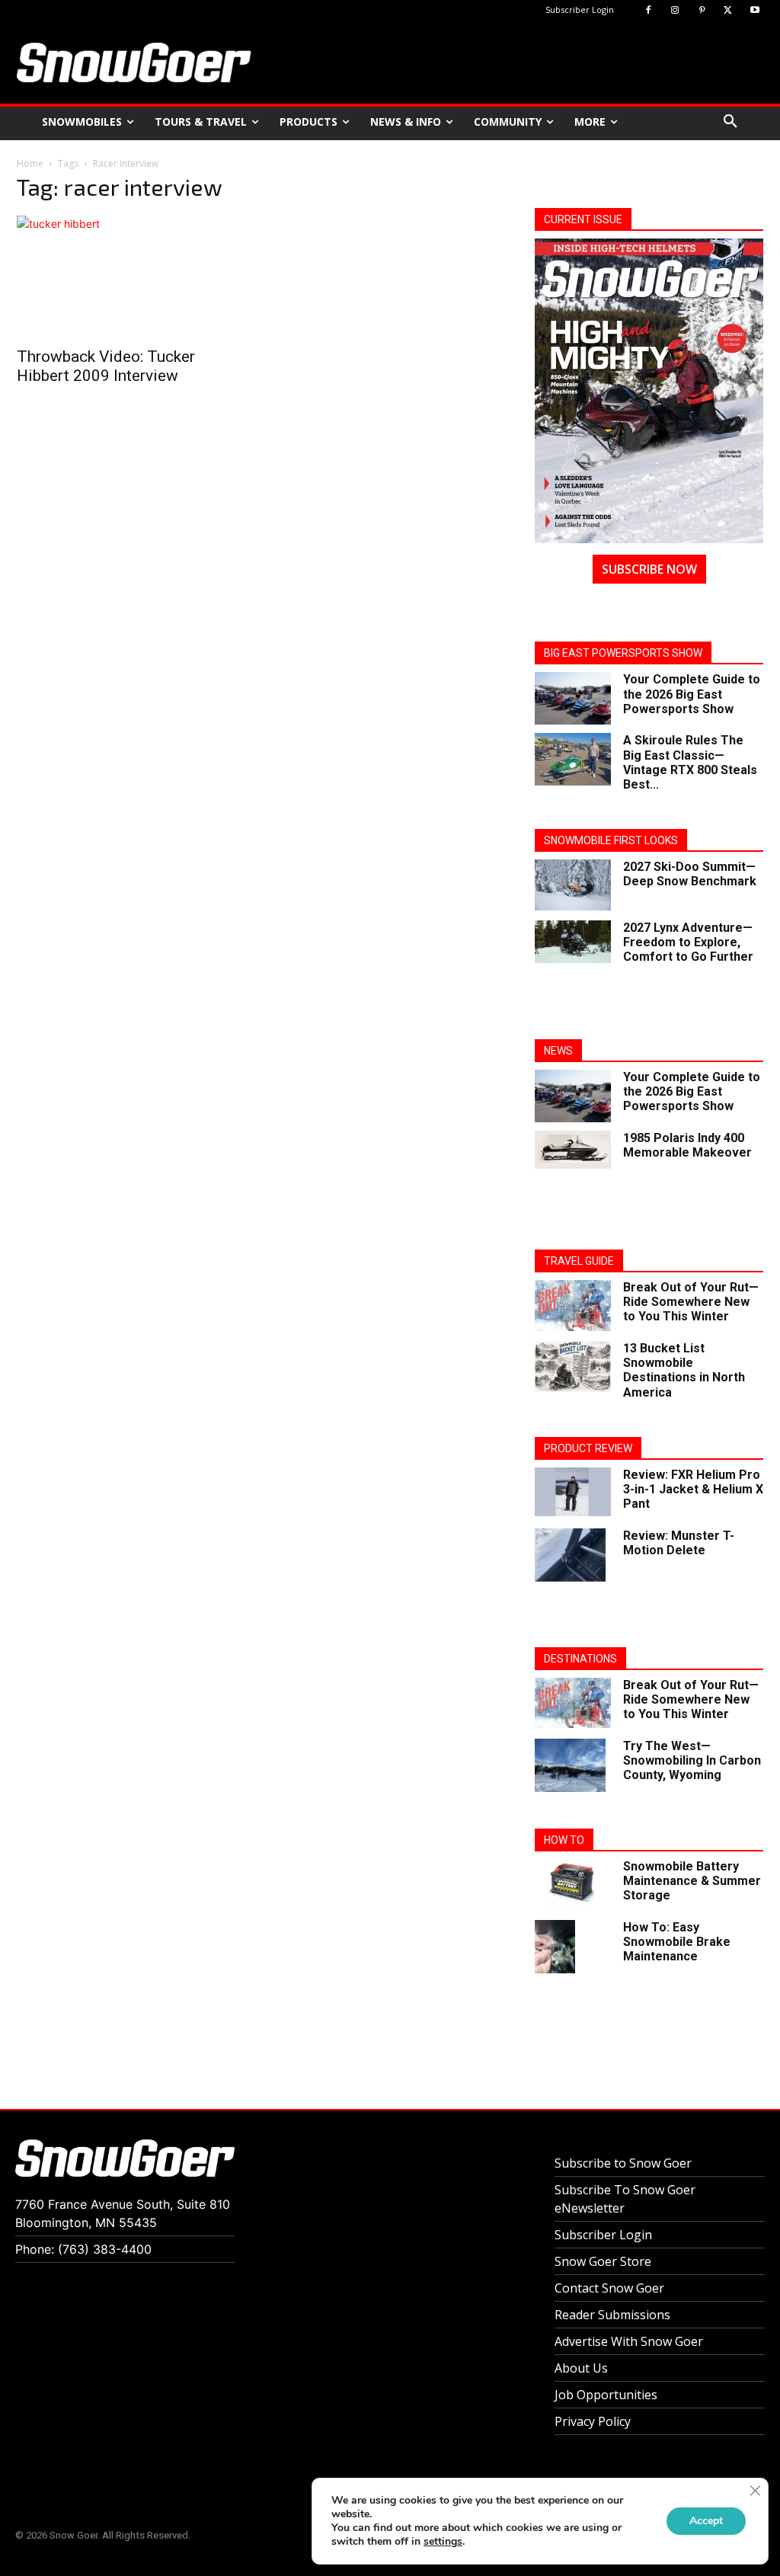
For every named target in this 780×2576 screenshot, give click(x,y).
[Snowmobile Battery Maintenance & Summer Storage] (573, 1882)
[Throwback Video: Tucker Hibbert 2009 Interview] (131, 277)
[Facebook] (649, 11)
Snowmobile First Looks (611, 840)
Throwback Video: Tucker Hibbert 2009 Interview (106, 366)
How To (564, 1840)
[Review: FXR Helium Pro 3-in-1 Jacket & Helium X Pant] (573, 1492)
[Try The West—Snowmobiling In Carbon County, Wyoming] (570, 1765)
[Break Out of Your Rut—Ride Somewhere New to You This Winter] (573, 1306)
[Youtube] (754, 11)
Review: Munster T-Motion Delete (679, 1543)
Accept (706, 2521)
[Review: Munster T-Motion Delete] (570, 1555)
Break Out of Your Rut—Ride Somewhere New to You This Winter (691, 1302)
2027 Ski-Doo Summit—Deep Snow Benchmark (690, 874)
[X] (728, 11)
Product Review (588, 1448)
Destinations (580, 1659)
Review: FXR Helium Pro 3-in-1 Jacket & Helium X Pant (693, 1489)
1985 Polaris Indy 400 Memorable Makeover (687, 1145)
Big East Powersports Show (623, 653)
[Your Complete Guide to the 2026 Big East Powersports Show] (573, 698)
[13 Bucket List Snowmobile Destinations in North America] (573, 1366)
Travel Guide (579, 1261)
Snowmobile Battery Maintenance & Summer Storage (692, 1881)
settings (443, 2542)
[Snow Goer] (134, 62)
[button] (730, 122)
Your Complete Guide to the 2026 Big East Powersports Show (692, 694)
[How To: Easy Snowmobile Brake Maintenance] (555, 1947)
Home (30, 163)
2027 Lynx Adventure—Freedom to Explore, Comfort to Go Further (688, 942)
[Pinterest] (702, 11)
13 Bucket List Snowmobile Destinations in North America (684, 1370)
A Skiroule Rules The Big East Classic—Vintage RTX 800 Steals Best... (690, 762)
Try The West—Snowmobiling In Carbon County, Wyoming (692, 1760)
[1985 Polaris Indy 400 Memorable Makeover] (573, 1150)
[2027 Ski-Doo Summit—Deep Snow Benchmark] (573, 885)
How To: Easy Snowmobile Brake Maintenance (677, 1942)
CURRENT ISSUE (583, 219)
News (558, 1051)
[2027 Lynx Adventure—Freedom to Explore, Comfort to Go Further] (573, 942)
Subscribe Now (649, 569)
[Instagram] (675, 11)
